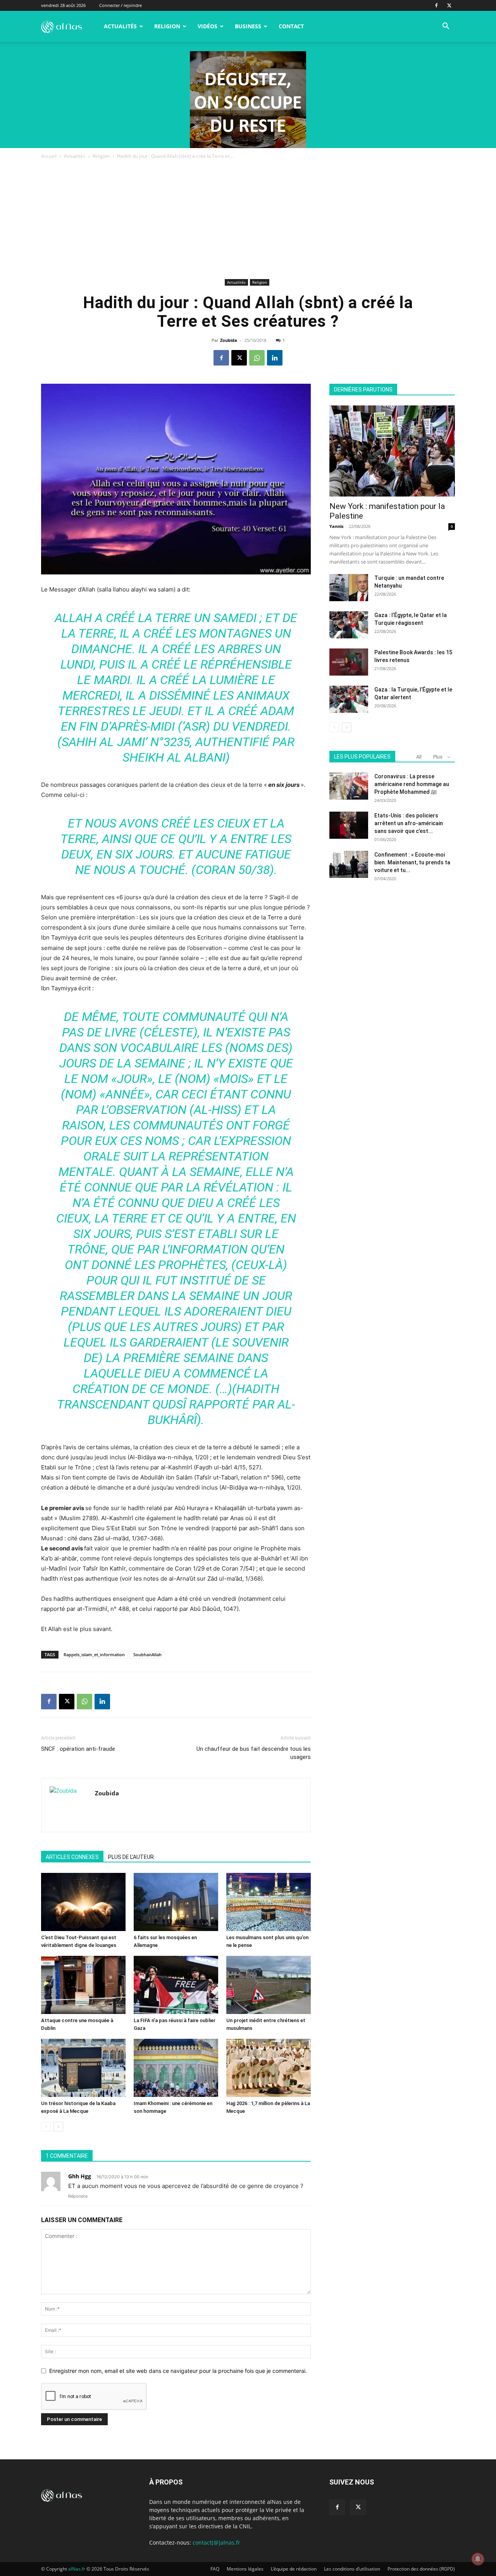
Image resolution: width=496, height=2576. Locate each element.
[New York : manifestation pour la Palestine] (392, 451)
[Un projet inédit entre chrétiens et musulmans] (269, 1985)
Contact (291, 26)
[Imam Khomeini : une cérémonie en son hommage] (176, 2068)
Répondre (78, 2196)
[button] (446, 27)
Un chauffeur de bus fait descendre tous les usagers (254, 1753)
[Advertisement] (248, 219)
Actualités (120, 26)
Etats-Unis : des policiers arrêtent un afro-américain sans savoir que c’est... (409, 823)
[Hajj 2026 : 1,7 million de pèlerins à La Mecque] (269, 2068)
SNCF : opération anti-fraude (78, 1749)
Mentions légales (245, 2569)
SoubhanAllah (147, 1654)
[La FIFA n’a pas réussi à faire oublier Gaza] (176, 1985)
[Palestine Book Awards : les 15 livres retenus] (349, 662)
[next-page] (58, 2127)
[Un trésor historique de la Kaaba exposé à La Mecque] (83, 2068)
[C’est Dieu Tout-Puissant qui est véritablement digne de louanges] (83, 1902)
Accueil (49, 156)
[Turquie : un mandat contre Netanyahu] (349, 588)
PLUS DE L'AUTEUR (131, 1857)
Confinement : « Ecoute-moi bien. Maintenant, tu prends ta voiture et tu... (412, 862)
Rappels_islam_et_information (94, 1654)
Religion (167, 26)
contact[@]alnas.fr (216, 2542)
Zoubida (229, 340)
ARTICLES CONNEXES (72, 1857)
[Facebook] (436, 5)
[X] (449, 5)
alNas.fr (77, 2569)
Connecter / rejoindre (121, 5)
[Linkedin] (275, 358)
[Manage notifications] (478, 2559)
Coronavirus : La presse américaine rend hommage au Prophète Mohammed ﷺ (412, 784)
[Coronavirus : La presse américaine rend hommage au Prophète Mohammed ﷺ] (349, 786)
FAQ (215, 2569)
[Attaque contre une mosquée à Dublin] (83, 1985)
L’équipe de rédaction (294, 2569)
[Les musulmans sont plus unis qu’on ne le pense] (269, 1902)
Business (248, 26)
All (419, 757)
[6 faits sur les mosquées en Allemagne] (176, 1902)
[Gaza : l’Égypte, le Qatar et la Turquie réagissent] (349, 625)
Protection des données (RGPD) (421, 2569)
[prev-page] (46, 2127)
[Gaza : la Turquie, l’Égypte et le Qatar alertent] (349, 699)
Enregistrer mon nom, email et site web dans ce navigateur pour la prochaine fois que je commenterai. (178, 2371)
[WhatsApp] (257, 358)
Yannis (336, 526)
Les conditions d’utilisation (352, 2569)
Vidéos (208, 26)
